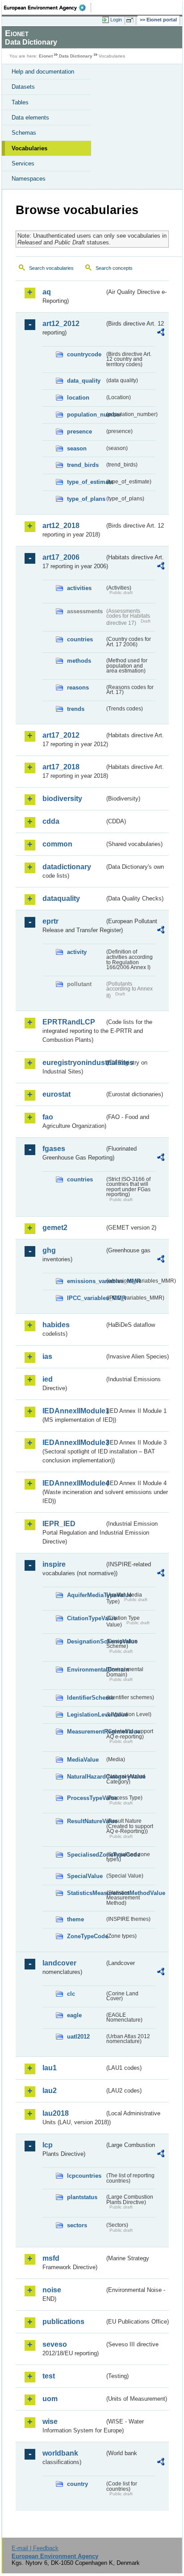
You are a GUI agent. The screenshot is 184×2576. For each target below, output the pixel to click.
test (49, 2376)
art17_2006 (61, 557)
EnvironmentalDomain (86, 1670)
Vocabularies (29, 148)
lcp (48, 2145)
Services (23, 163)
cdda (51, 821)
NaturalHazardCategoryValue (86, 1777)
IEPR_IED (59, 1524)
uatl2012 (78, 2037)
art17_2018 (61, 767)
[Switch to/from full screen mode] (131, 20)
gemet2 (55, 1228)
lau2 (50, 2091)
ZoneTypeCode (86, 1936)
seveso (55, 2344)
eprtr (50, 921)
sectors (77, 2225)
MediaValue (83, 1760)
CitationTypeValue (86, 1618)
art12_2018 (61, 526)
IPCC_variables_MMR (86, 1298)
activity (77, 952)
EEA (48, 8)
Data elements (30, 118)
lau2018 (56, 2113)
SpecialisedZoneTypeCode (86, 1855)
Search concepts (114, 268)
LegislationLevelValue (86, 1715)
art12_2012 (61, 324)
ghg (49, 1250)
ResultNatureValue (86, 1821)
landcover (59, 1963)
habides (56, 1325)
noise (52, 2290)
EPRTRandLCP (69, 1022)
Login (116, 20)
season (77, 448)
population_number (86, 415)
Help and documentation (43, 72)
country (77, 2484)
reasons (78, 687)
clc (71, 1994)
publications (63, 2322)
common (57, 844)
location (78, 398)
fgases (54, 1149)
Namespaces (29, 179)
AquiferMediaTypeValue (86, 1595)
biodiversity (62, 799)
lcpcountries (84, 2176)
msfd (51, 2258)
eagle (74, 2015)
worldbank (60, 2453)
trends (76, 709)
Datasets (23, 87)
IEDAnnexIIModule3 (73, 1443)
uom (50, 2399)
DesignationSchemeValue (86, 1641)
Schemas (24, 133)
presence (79, 431)
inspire (54, 1564)
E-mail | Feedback (35, 2548)
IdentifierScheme (86, 1698)
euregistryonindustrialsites (73, 1063)
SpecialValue (85, 1876)
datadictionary (67, 867)
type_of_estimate (86, 482)
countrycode (84, 354)
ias (47, 1356)
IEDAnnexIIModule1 (73, 1411)
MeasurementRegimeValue (86, 1732)
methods (79, 661)
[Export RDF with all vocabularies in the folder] (161, 333)
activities (79, 588)
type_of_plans (86, 499)
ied (48, 1379)
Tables (20, 102)
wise (50, 2421)
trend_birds (83, 465)
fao (48, 1117)
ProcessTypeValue (86, 1798)
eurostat (56, 1094)
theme (75, 1919)
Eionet (46, 56)
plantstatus (82, 2197)
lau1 (50, 2068)
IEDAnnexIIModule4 (73, 1483)
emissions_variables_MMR (86, 1281)
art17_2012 (61, 735)
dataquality (61, 898)
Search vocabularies (51, 268)
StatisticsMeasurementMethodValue (86, 1893)
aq (47, 292)
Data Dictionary (76, 56)
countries (80, 639)
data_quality (84, 381)
